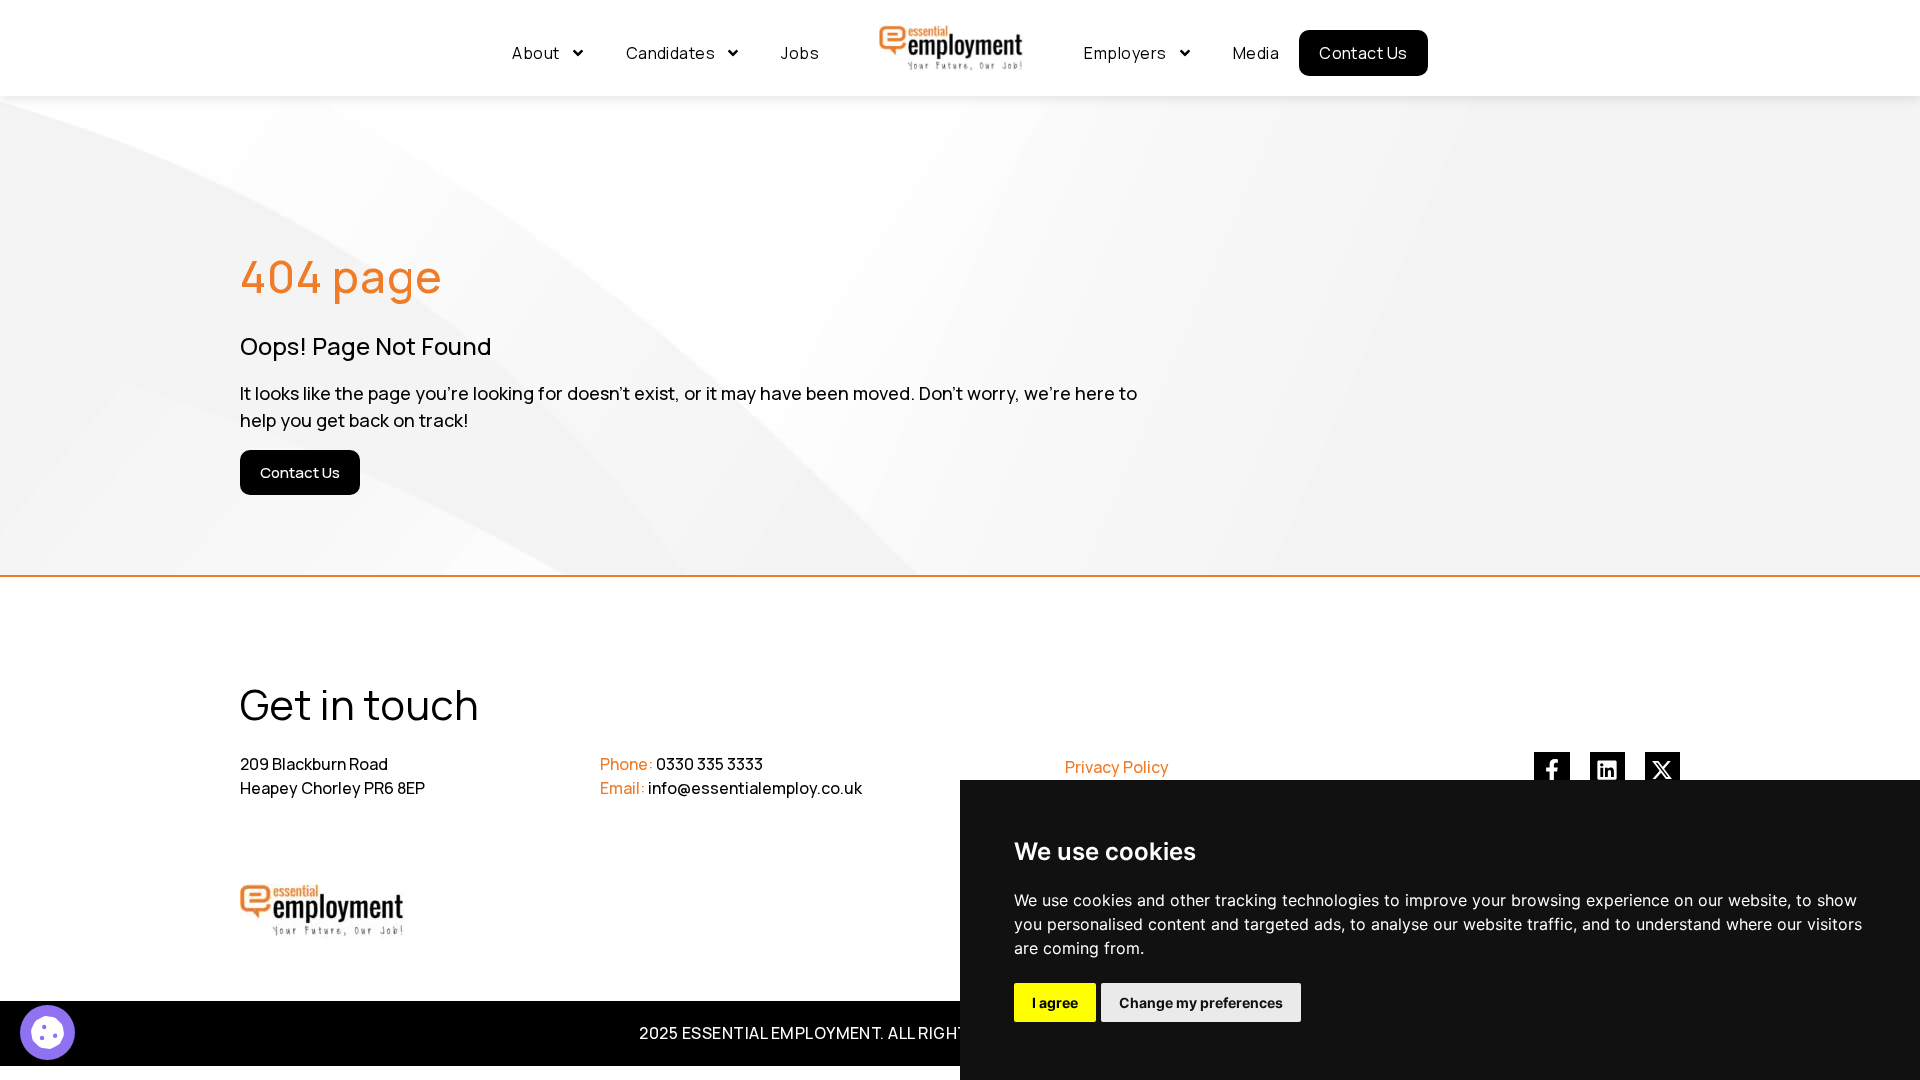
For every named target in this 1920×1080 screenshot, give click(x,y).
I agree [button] (1055, 1002)
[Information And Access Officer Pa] (47, 1032)
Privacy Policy (1117, 767)
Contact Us (1363, 53)
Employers (1125, 53)
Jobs (800, 53)
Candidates (671, 53)
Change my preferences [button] (1201, 1002)
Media (1256, 53)
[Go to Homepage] (951, 49)
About (535, 53)
